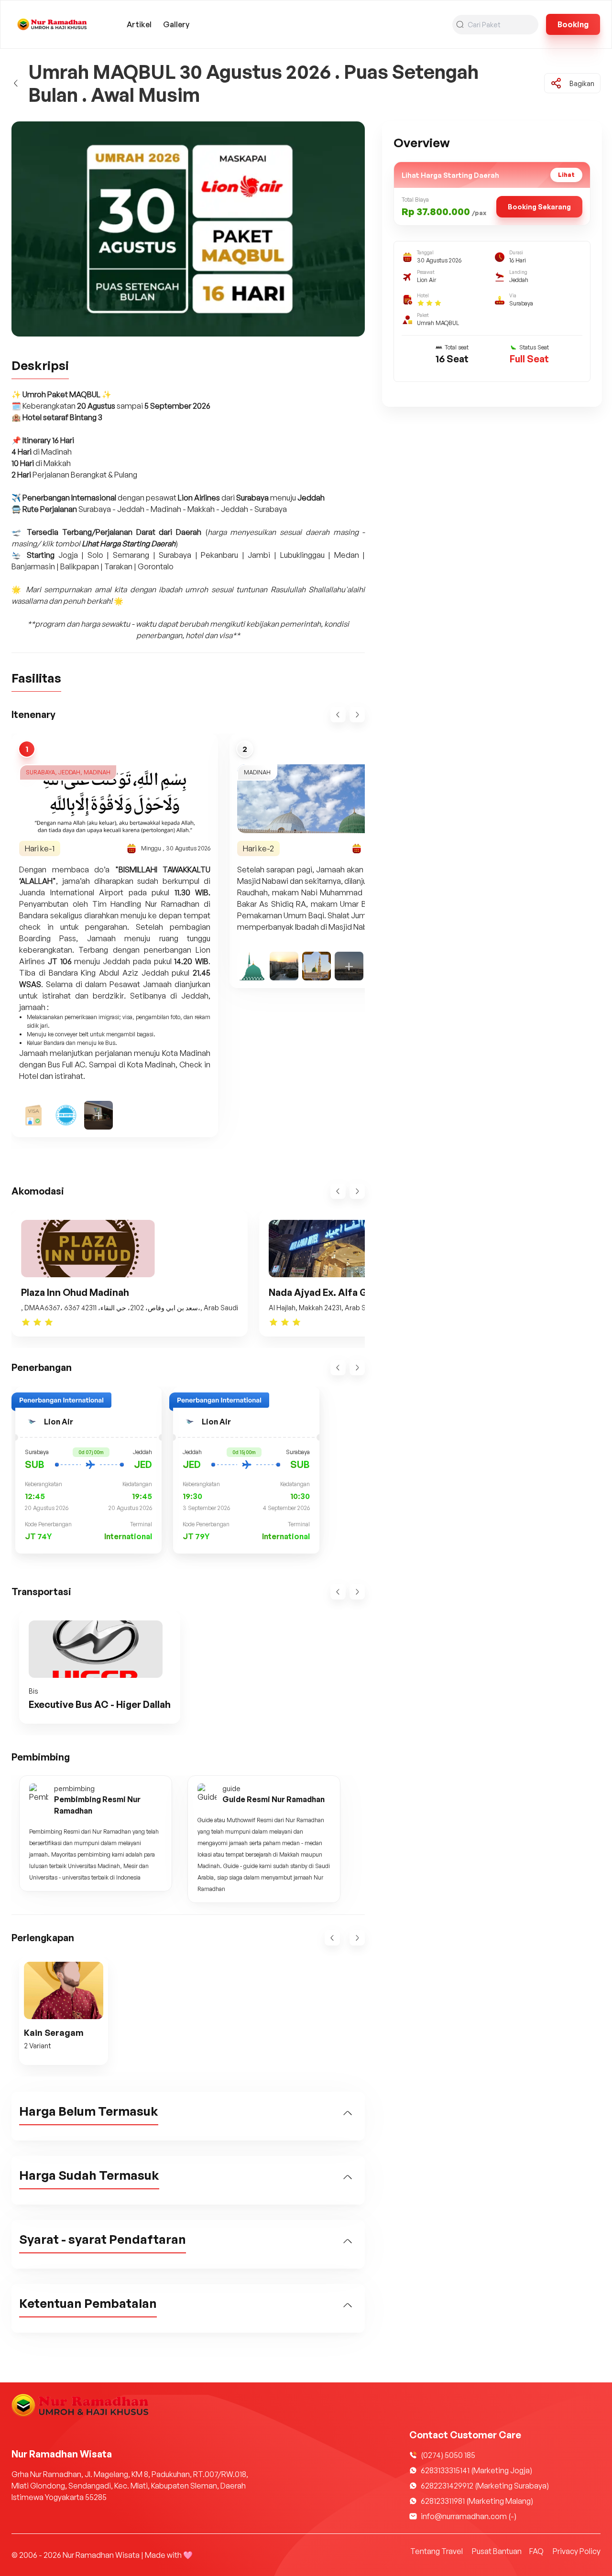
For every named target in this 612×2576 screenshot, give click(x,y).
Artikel (139, 24)
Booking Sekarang (539, 207)
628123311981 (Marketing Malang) (477, 2501)
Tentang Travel (437, 2551)
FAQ (536, 2551)
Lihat (566, 175)
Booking (573, 24)
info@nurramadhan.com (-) (469, 2516)
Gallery (176, 24)
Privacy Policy (577, 2551)
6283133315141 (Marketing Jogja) (476, 2470)
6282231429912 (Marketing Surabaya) (485, 2486)
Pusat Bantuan (497, 2551)
